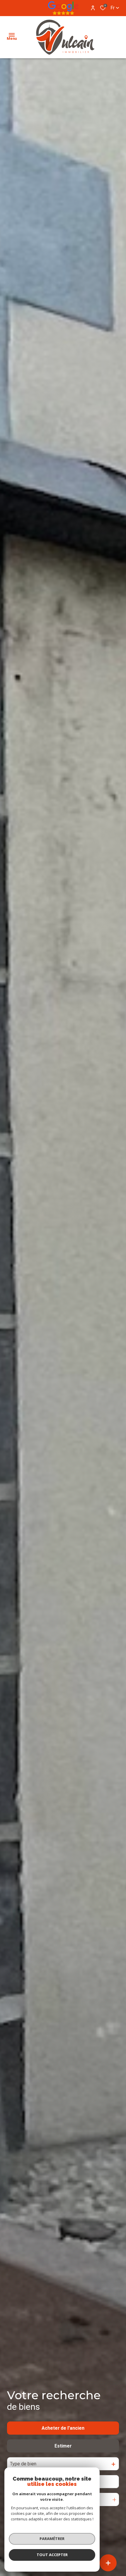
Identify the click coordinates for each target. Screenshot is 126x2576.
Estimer (63, 2446)
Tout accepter (52, 2555)
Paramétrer (52, 2539)
